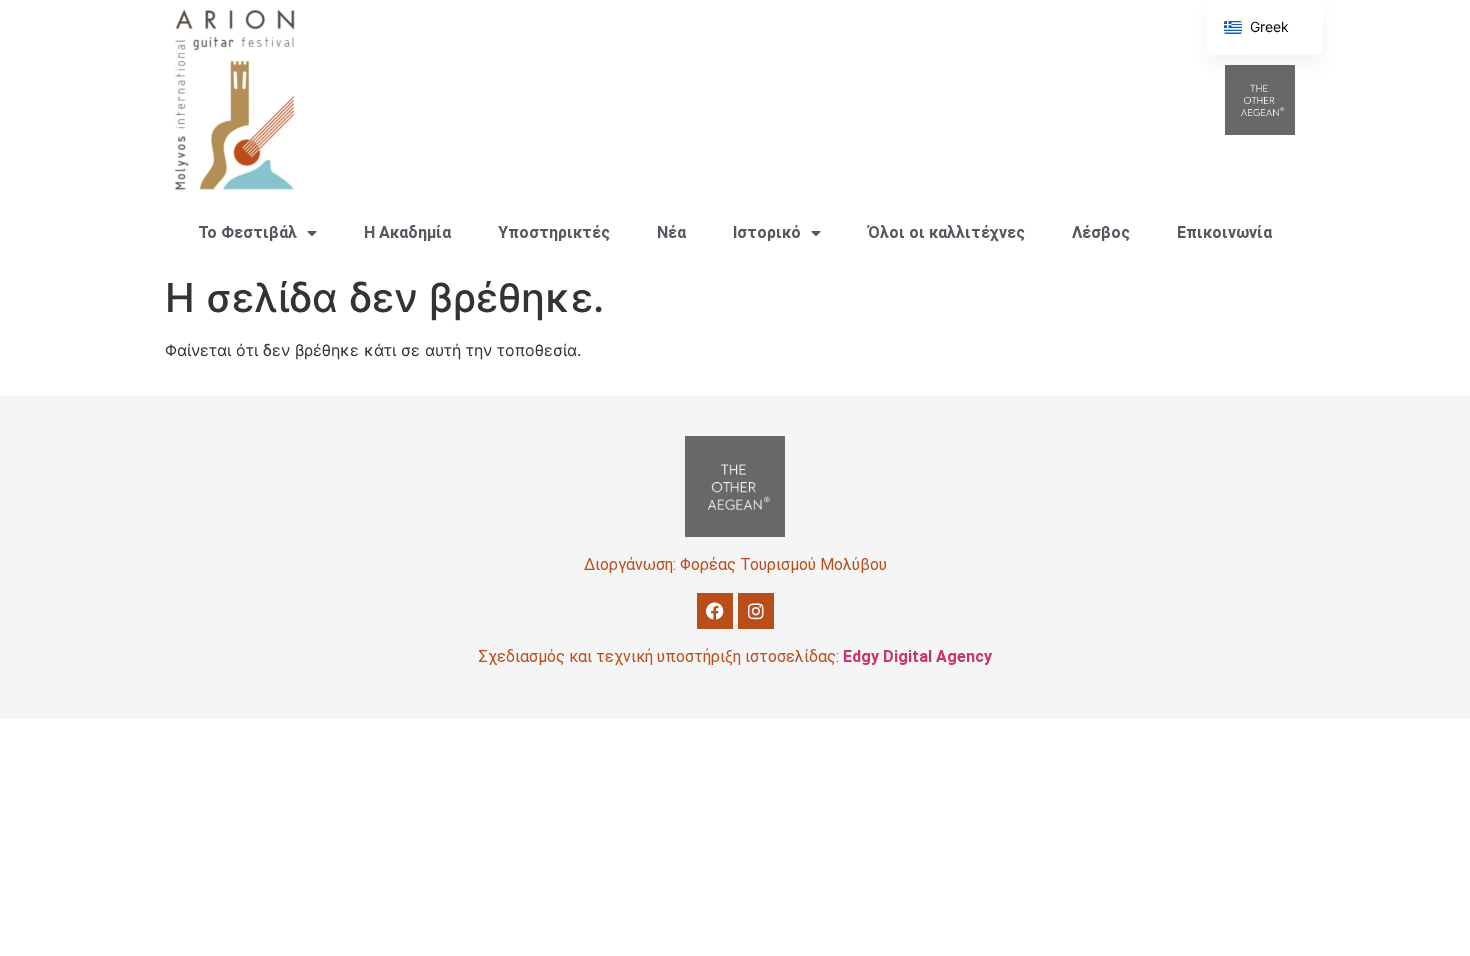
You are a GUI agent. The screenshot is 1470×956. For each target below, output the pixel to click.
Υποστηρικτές (554, 232)
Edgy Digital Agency (917, 656)
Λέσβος (1101, 232)
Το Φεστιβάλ (247, 232)
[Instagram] (756, 611)
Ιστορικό (767, 232)
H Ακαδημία (407, 232)
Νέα (671, 232)
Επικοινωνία (1224, 232)
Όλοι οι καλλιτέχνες (946, 232)
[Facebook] (715, 611)
